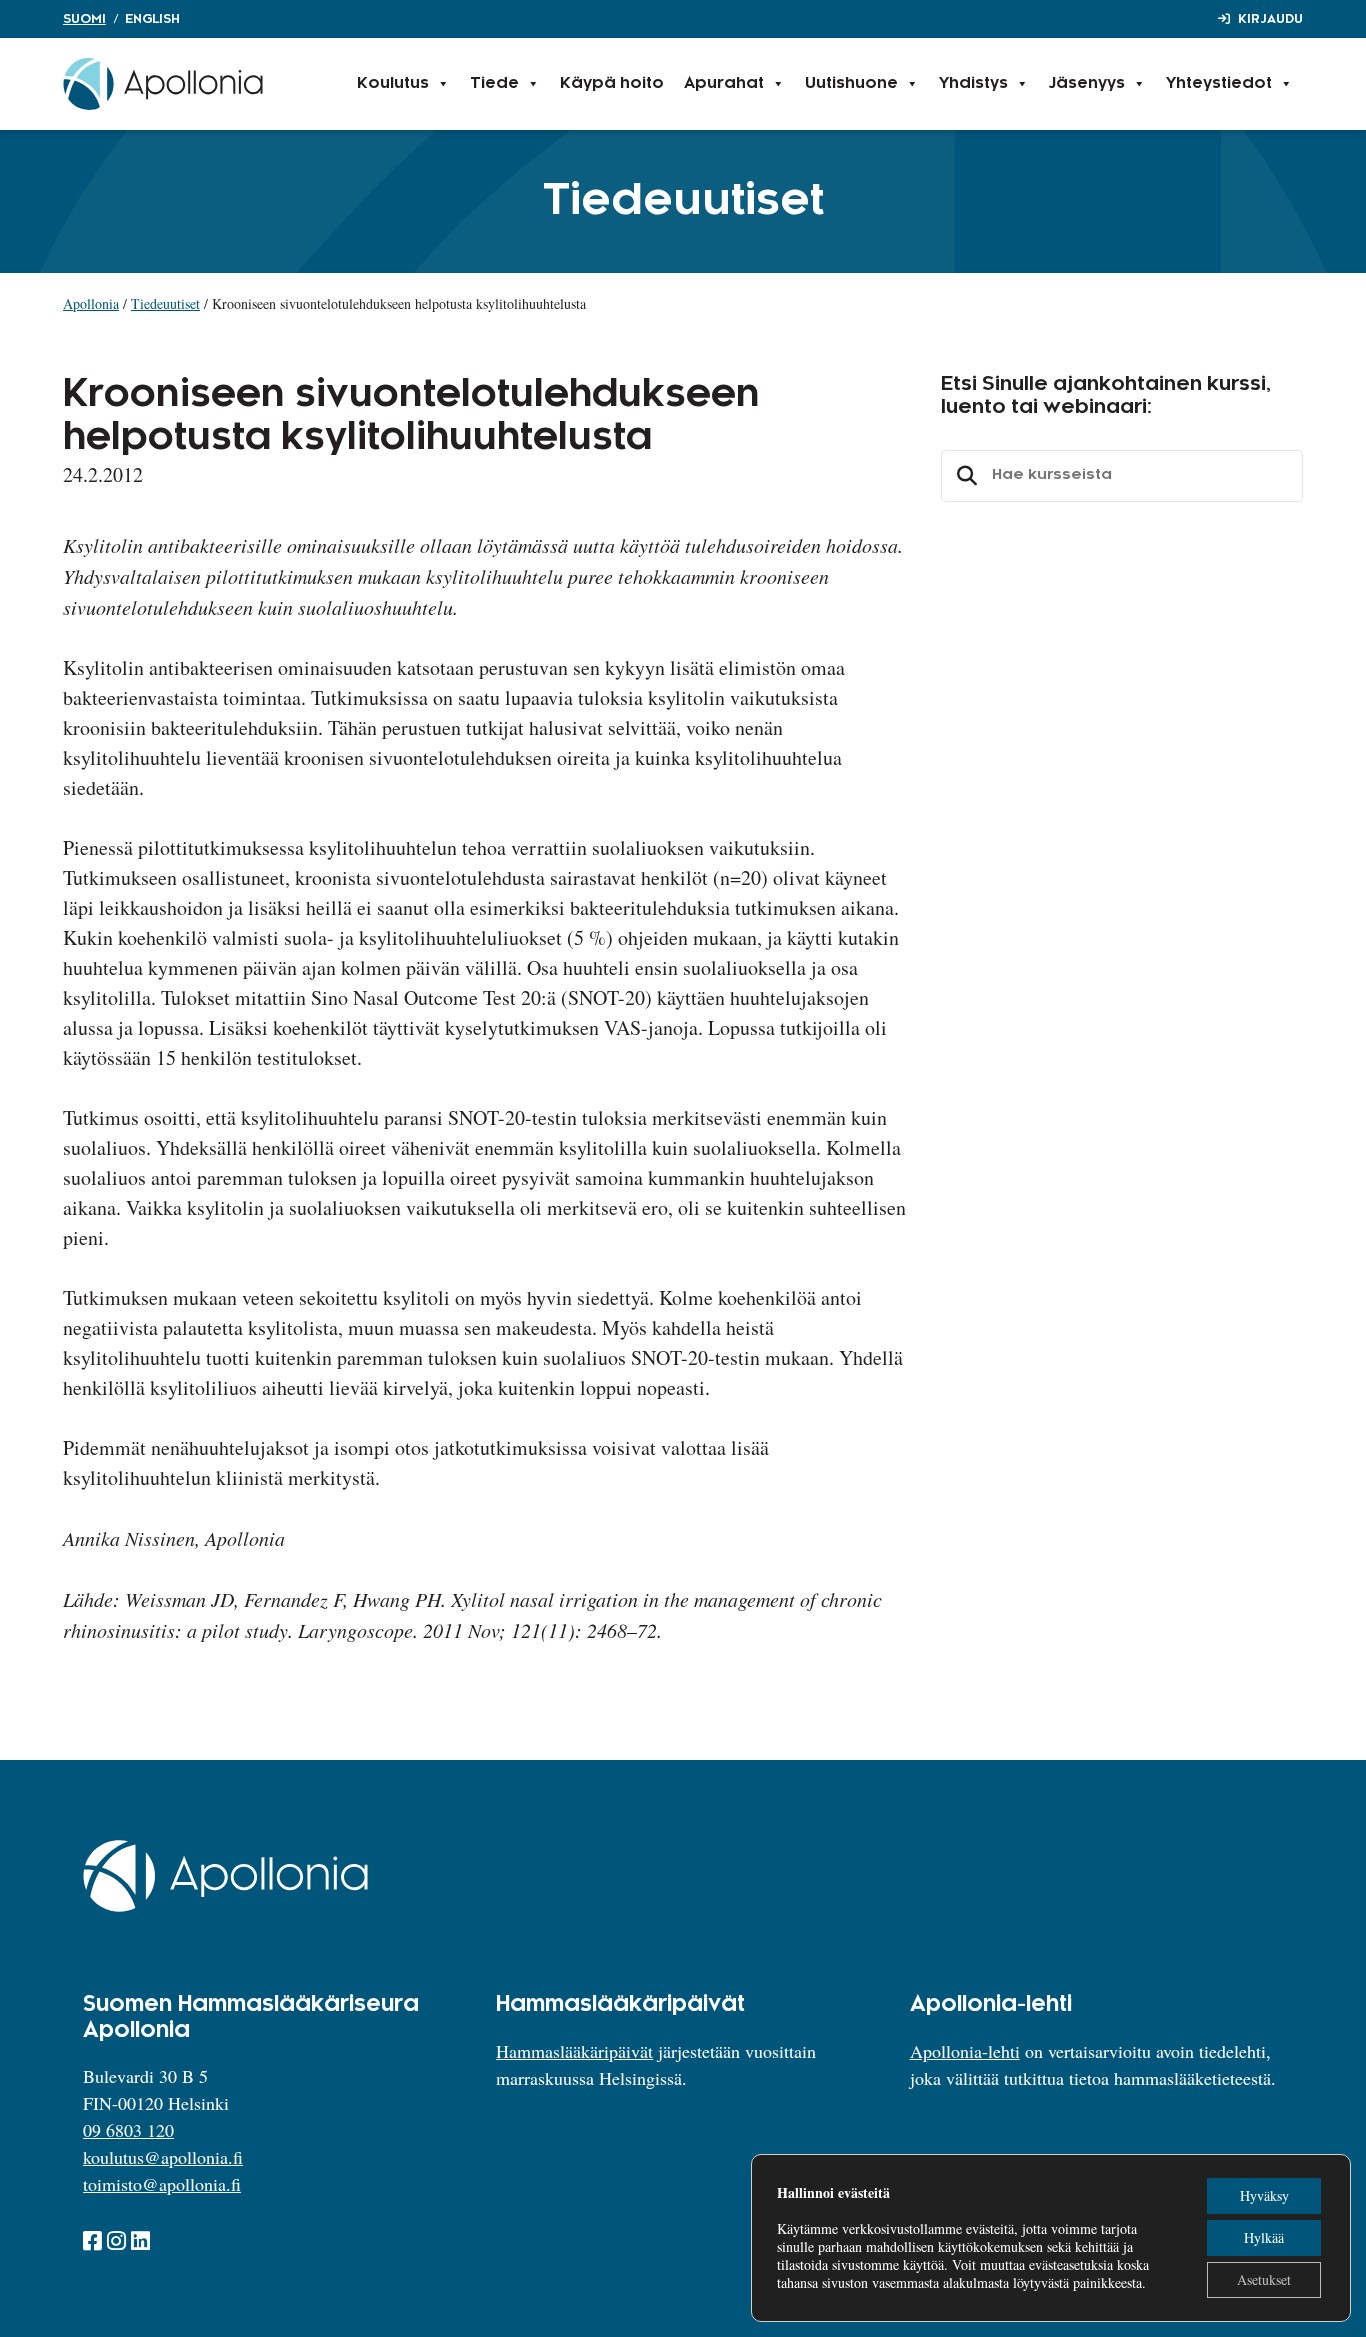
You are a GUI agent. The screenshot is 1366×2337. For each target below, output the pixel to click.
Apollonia (91, 303)
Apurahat (724, 83)
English (152, 19)
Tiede (494, 83)
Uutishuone (851, 83)
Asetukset (1264, 2279)
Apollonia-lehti (965, 2051)
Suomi (84, 19)
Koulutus (393, 83)
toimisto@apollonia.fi (162, 2184)
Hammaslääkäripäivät (574, 2051)
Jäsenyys (1087, 83)
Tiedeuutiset (165, 303)
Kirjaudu (1270, 19)
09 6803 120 (128, 2130)
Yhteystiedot (1219, 83)
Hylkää (1264, 2237)
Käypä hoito (612, 83)
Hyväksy (1264, 2195)
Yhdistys (973, 83)
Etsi (964, 476)
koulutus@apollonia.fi (163, 2157)
